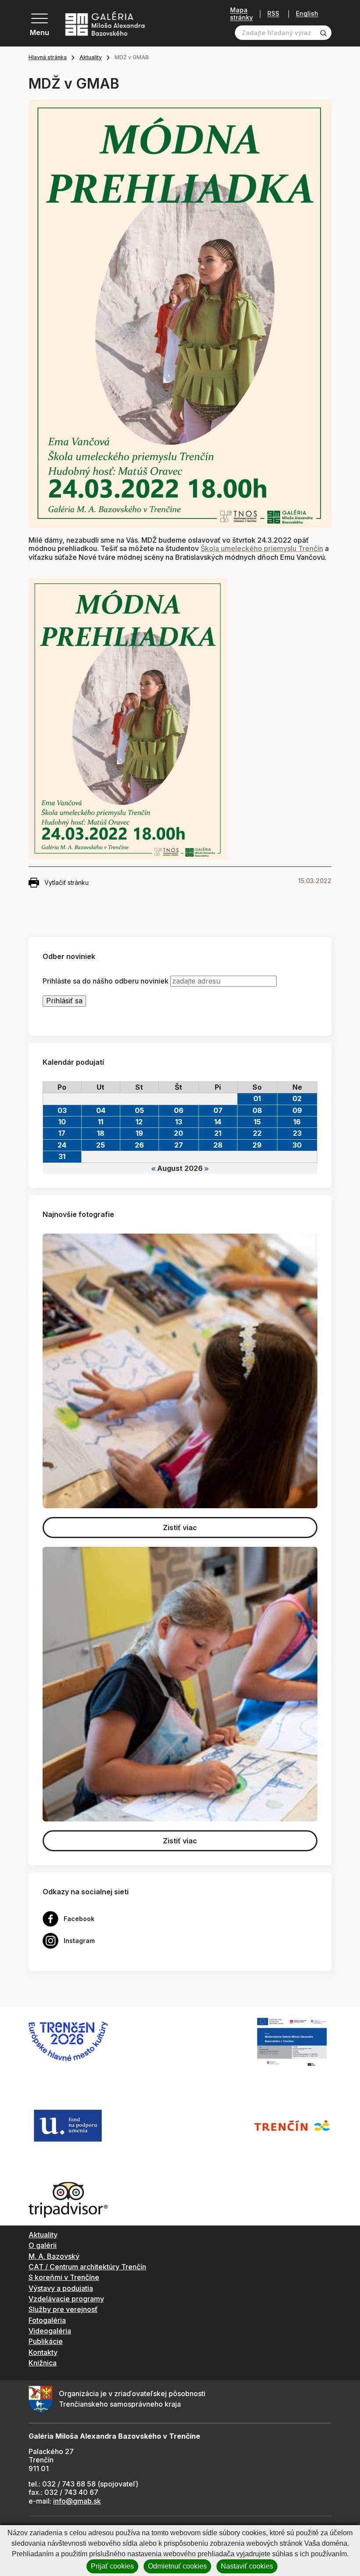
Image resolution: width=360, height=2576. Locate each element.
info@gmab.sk (77, 2501)
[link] (262, 548)
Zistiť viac (180, 1528)
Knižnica (43, 2363)
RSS (273, 14)
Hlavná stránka (48, 57)
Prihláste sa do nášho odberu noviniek (106, 981)
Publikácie (46, 2341)
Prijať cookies (112, 2566)
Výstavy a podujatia (61, 2288)
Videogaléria (50, 2331)
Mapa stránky (241, 14)
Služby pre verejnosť (63, 2309)
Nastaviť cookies (247, 2566)
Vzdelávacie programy (66, 2299)
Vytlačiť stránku (67, 882)
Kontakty (43, 2352)
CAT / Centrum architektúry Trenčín (87, 2267)
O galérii (43, 2245)
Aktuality (91, 57)
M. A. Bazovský (54, 2256)
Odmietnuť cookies (177, 2566)
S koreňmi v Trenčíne (64, 2277)
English (307, 14)
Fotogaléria (47, 2320)
